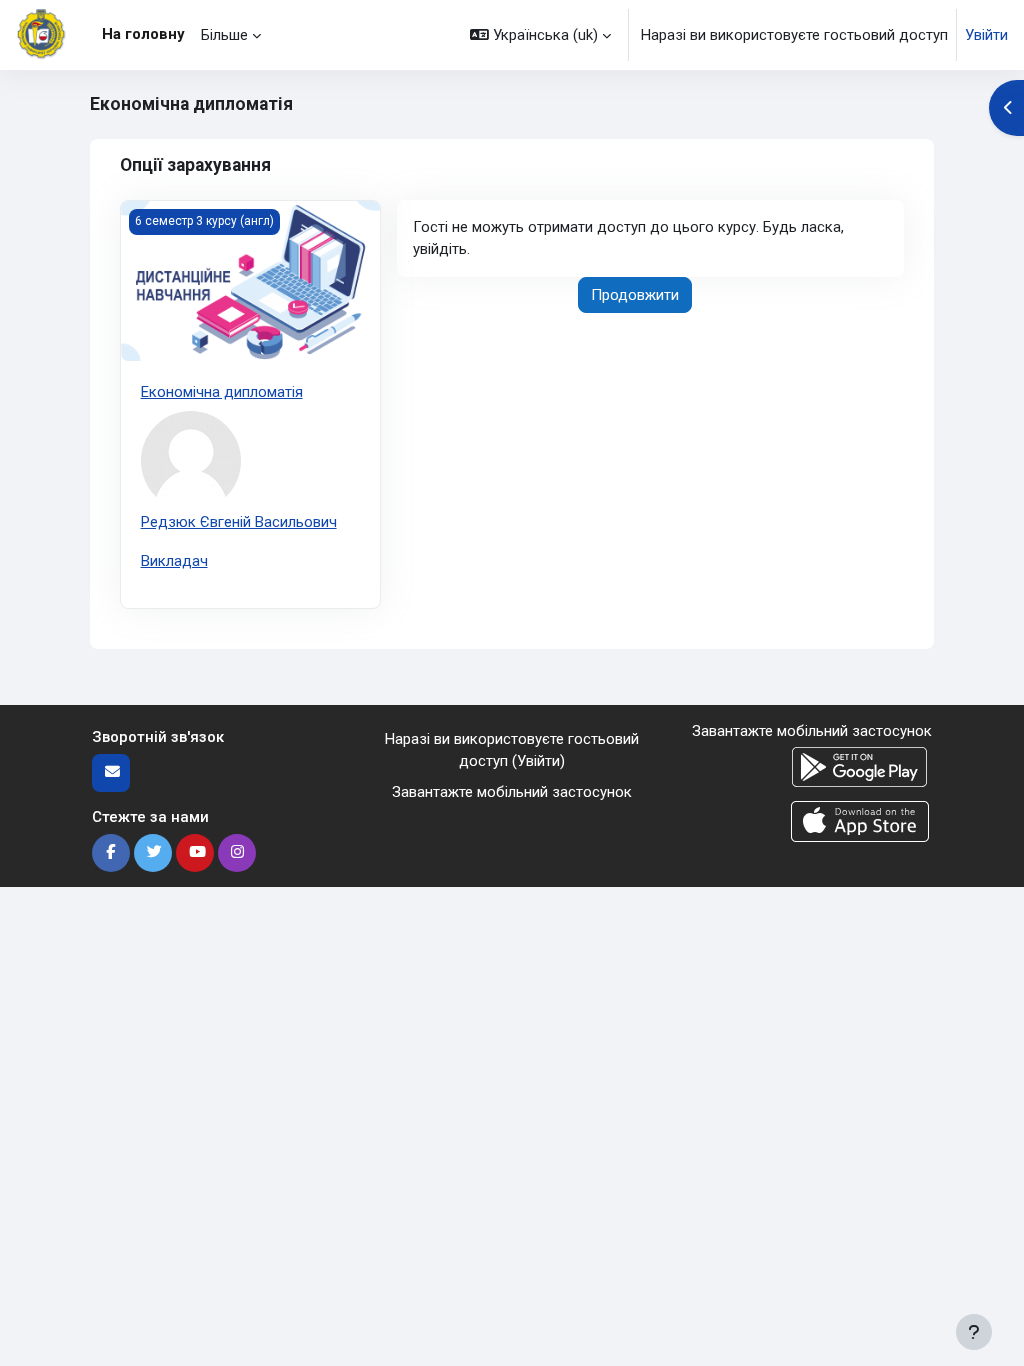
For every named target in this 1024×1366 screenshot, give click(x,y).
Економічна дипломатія (222, 392)
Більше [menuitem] (224, 35)
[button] (540, 35)
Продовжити (635, 295)
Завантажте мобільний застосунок (512, 792)
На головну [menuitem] (143, 34)
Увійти (986, 35)
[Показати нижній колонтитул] (974, 1332)
